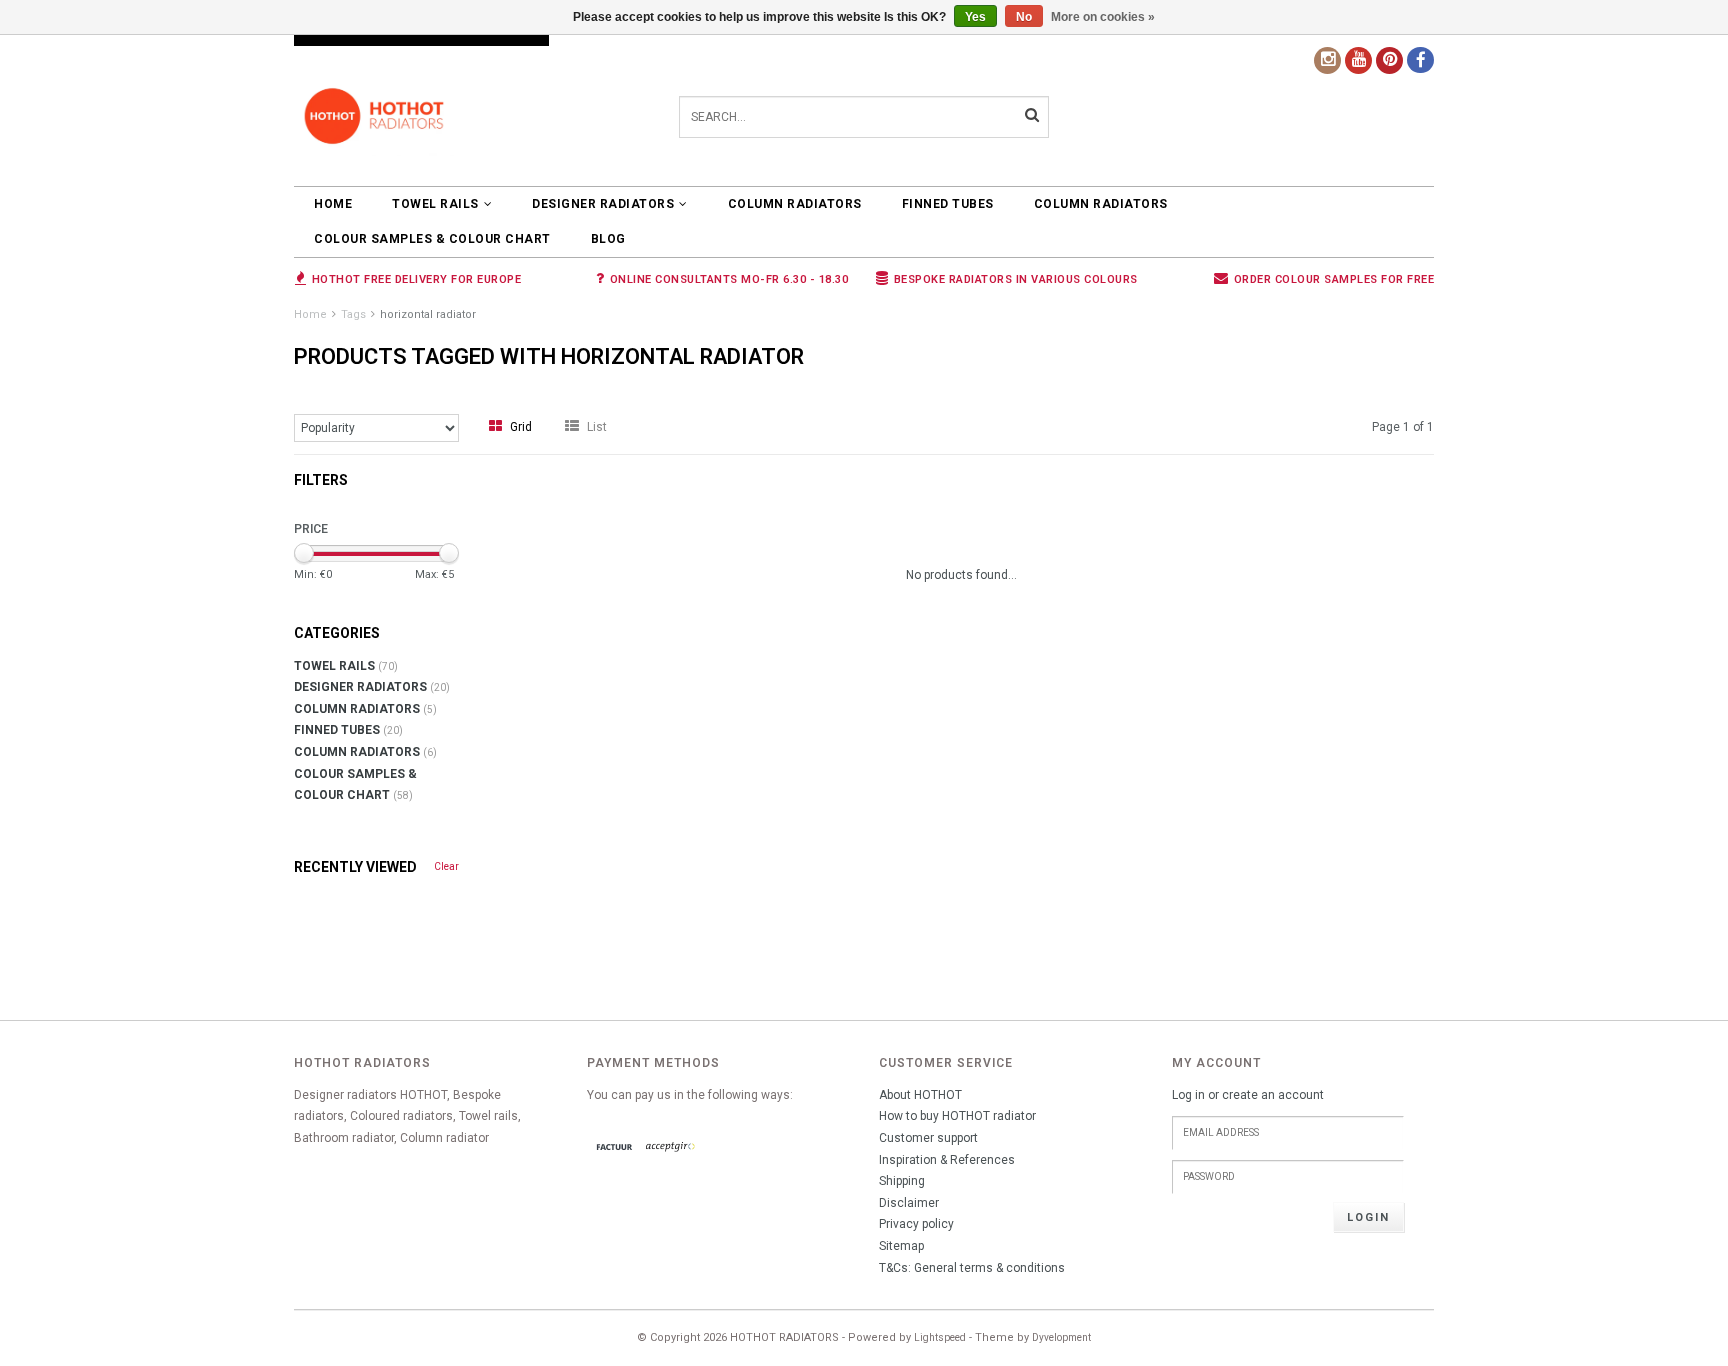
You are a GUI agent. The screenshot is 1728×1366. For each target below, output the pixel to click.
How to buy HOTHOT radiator (957, 1116)
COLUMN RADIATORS (795, 204)
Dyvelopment (1061, 1337)
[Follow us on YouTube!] (1358, 60)
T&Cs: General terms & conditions (972, 1268)
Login (1368, 1217)
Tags (353, 314)
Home (333, 204)
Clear (446, 866)
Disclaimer (909, 1203)
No (1024, 17)
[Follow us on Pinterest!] (1389, 60)
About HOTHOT (920, 1095)
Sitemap (901, 1246)
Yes (975, 17)
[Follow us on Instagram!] (1327, 60)
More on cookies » (1103, 17)
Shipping (902, 1181)
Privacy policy (916, 1224)
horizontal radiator (428, 314)
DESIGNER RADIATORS (603, 204)
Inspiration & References (947, 1160)
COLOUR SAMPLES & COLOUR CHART (432, 239)
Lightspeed (940, 1337)
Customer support (928, 1138)
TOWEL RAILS (435, 204)
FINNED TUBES (948, 204)
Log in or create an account (1248, 1095)
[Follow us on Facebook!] (1420, 60)
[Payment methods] (615, 1148)
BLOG (608, 239)
